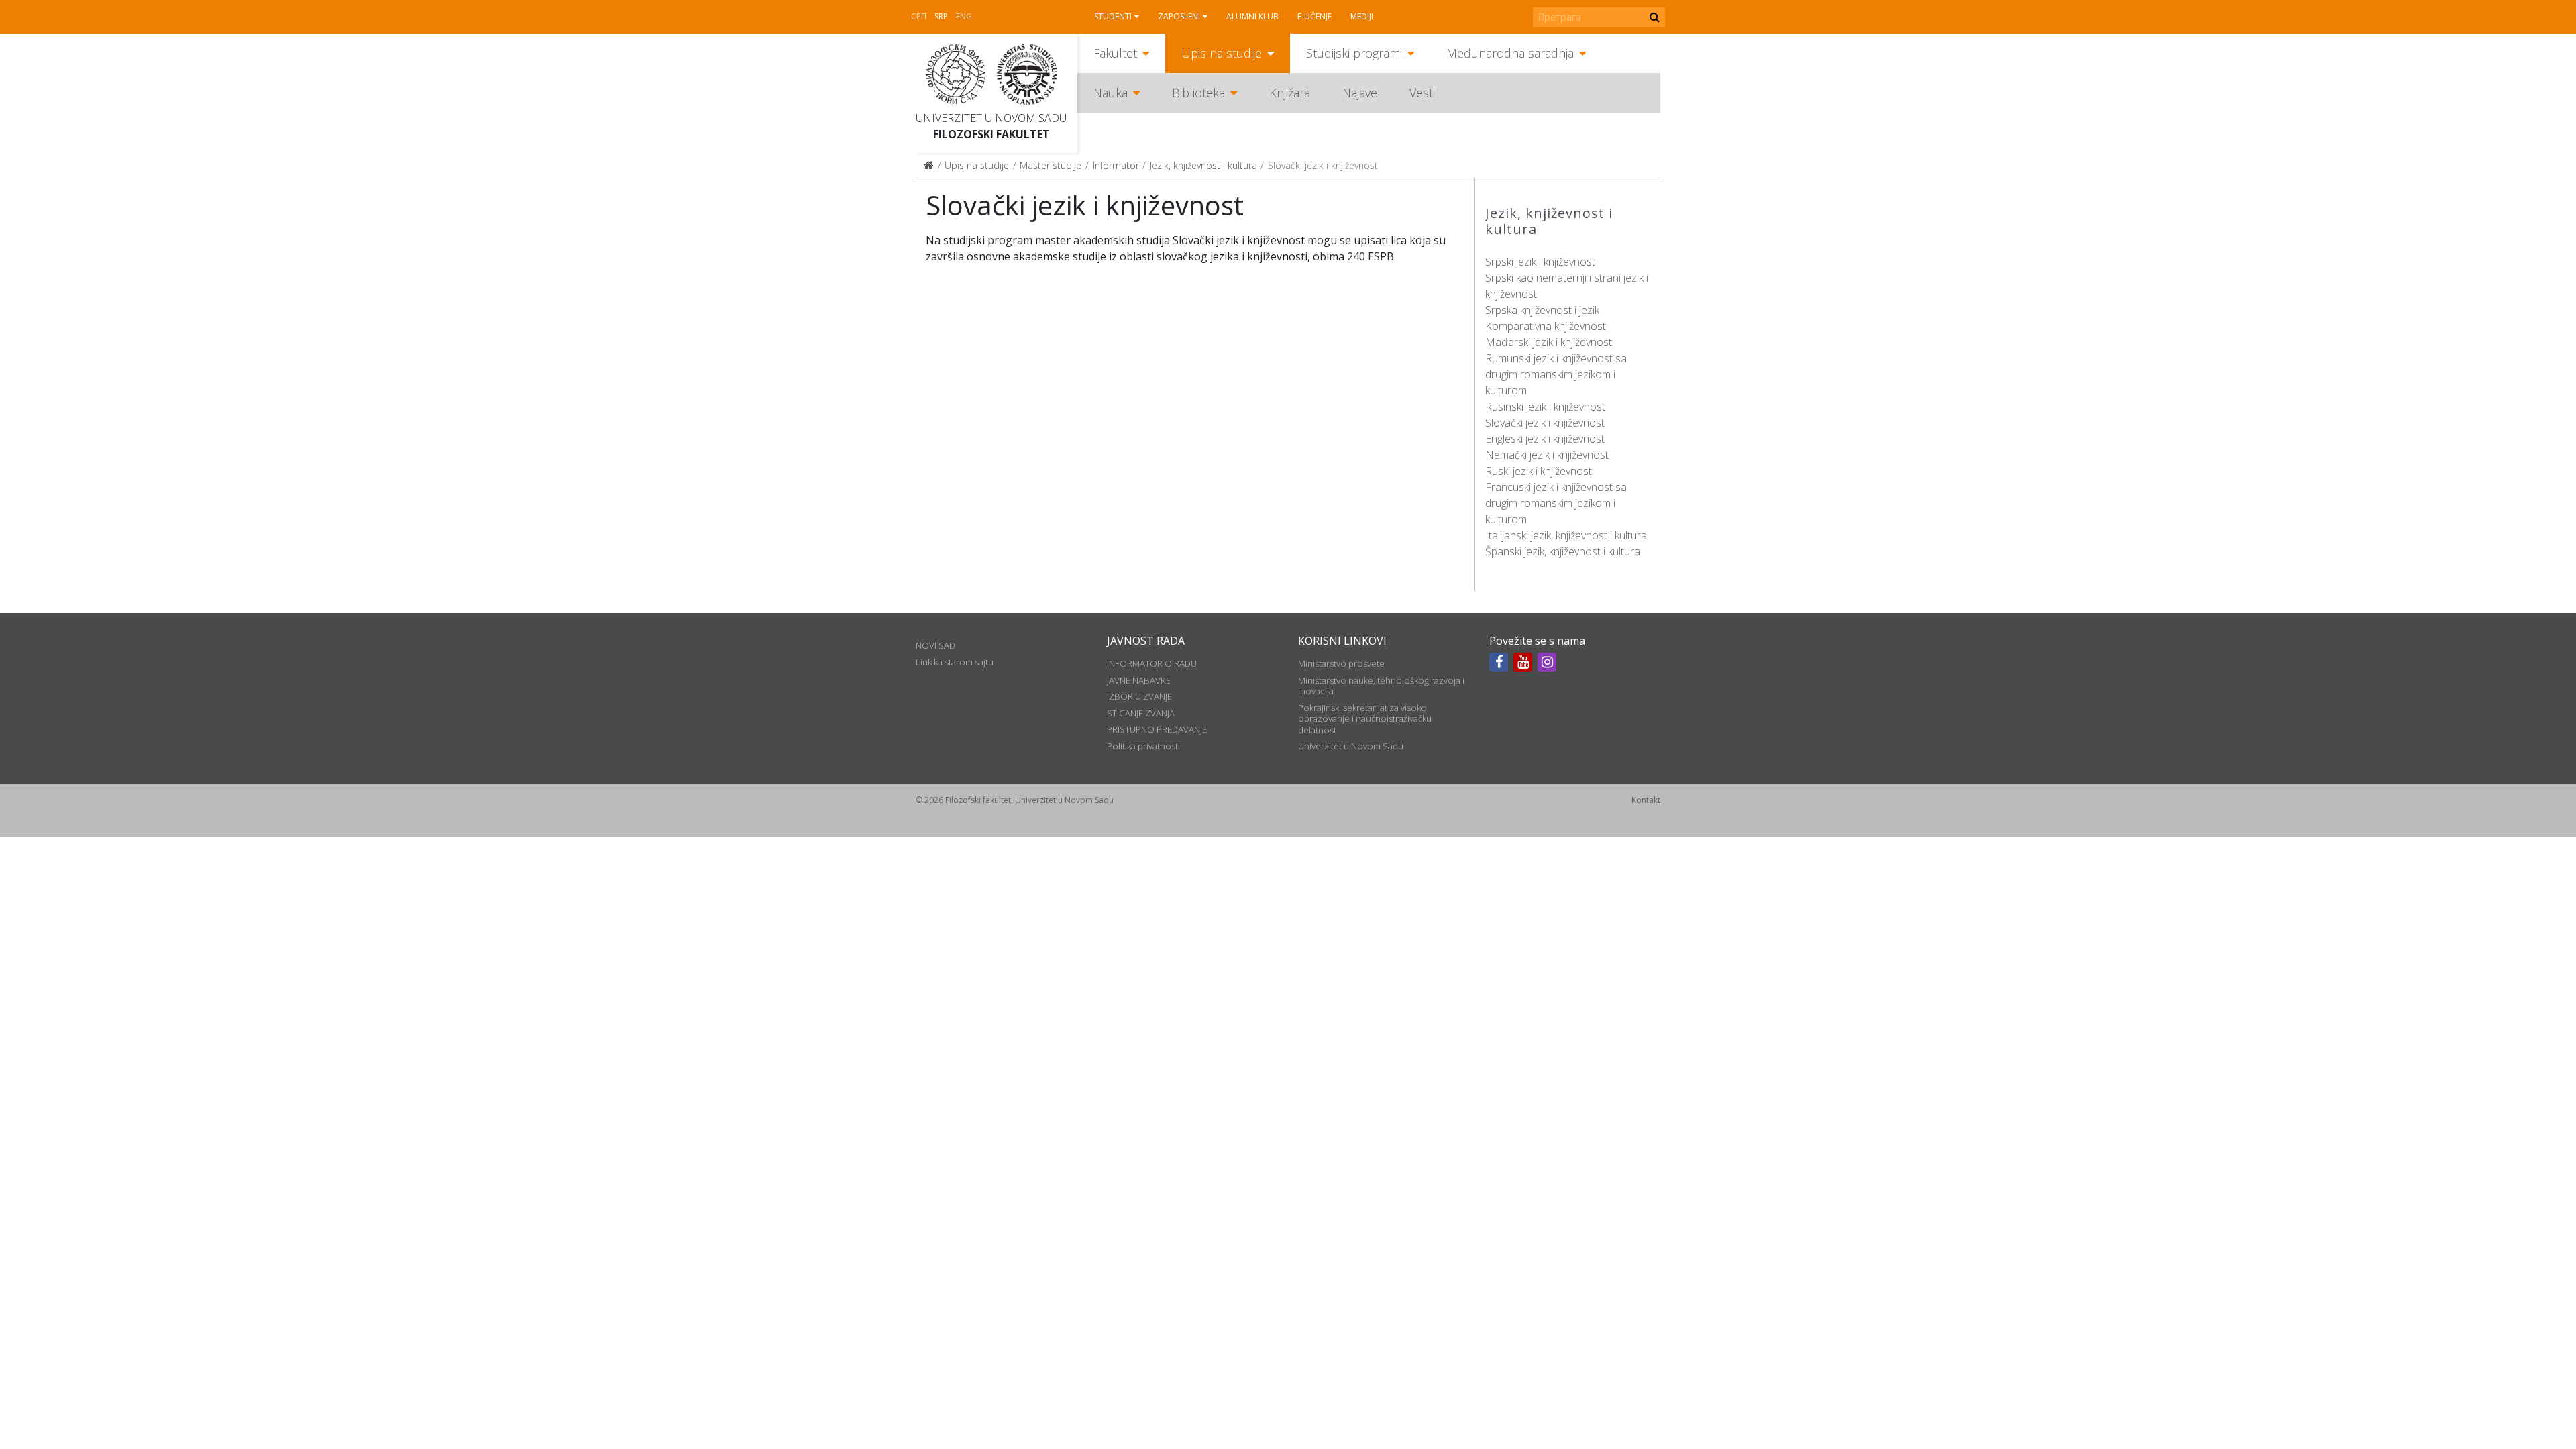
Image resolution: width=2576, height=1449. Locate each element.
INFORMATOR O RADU (1152, 663)
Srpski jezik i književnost (1540, 262)
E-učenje (1314, 16)
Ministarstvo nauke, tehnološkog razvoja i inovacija (1381, 686)
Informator (1116, 165)
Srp (941, 16)
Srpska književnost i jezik (1542, 310)
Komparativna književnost (1546, 326)
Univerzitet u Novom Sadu (991, 118)
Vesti (1422, 93)
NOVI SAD (935, 645)
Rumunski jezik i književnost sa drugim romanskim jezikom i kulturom (1556, 374)
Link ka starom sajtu (955, 662)
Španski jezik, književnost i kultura (1563, 551)
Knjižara (1290, 93)
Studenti (1113, 16)
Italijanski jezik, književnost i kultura (1566, 535)
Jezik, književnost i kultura (1203, 165)
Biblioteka (1198, 93)
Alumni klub (1252, 16)
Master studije (1051, 165)
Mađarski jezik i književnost (1549, 342)
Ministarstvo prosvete (1341, 663)
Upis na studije (1222, 53)
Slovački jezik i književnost (1545, 423)
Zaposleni (1179, 16)
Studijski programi (1354, 53)
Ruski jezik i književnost (1539, 471)
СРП (919, 16)
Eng (964, 16)
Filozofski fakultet (991, 134)
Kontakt (1646, 800)
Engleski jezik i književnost (1545, 439)
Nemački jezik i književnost (1547, 455)
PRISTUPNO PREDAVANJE (1157, 729)
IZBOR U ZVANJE (1139, 696)
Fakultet (1115, 53)
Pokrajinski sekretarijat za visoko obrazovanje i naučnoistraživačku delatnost (1365, 719)
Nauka (1111, 93)
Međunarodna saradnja (1510, 53)
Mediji (1362, 16)
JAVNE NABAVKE (1139, 680)
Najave (1360, 93)
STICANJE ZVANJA (1141, 713)
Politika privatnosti (1143, 746)
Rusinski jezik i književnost (1545, 407)
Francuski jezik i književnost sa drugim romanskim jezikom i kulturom (1556, 503)
